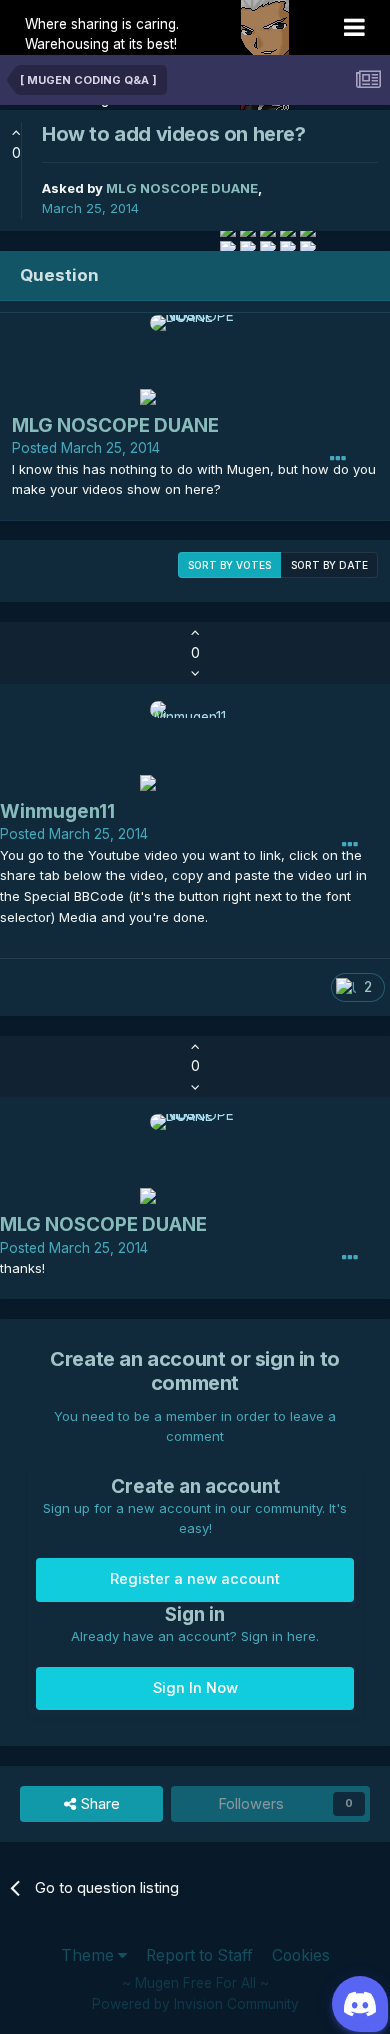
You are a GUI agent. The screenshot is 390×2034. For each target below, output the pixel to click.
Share (98, 1804)
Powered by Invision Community (195, 2004)
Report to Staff (199, 1955)
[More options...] (338, 459)
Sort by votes (229, 565)
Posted (86, 448)
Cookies (301, 1955)
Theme (89, 1955)
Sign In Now (195, 1688)
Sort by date (329, 565)
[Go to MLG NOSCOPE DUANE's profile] (195, 360)
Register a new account (195, 1579)
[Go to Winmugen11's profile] (195, 746)
